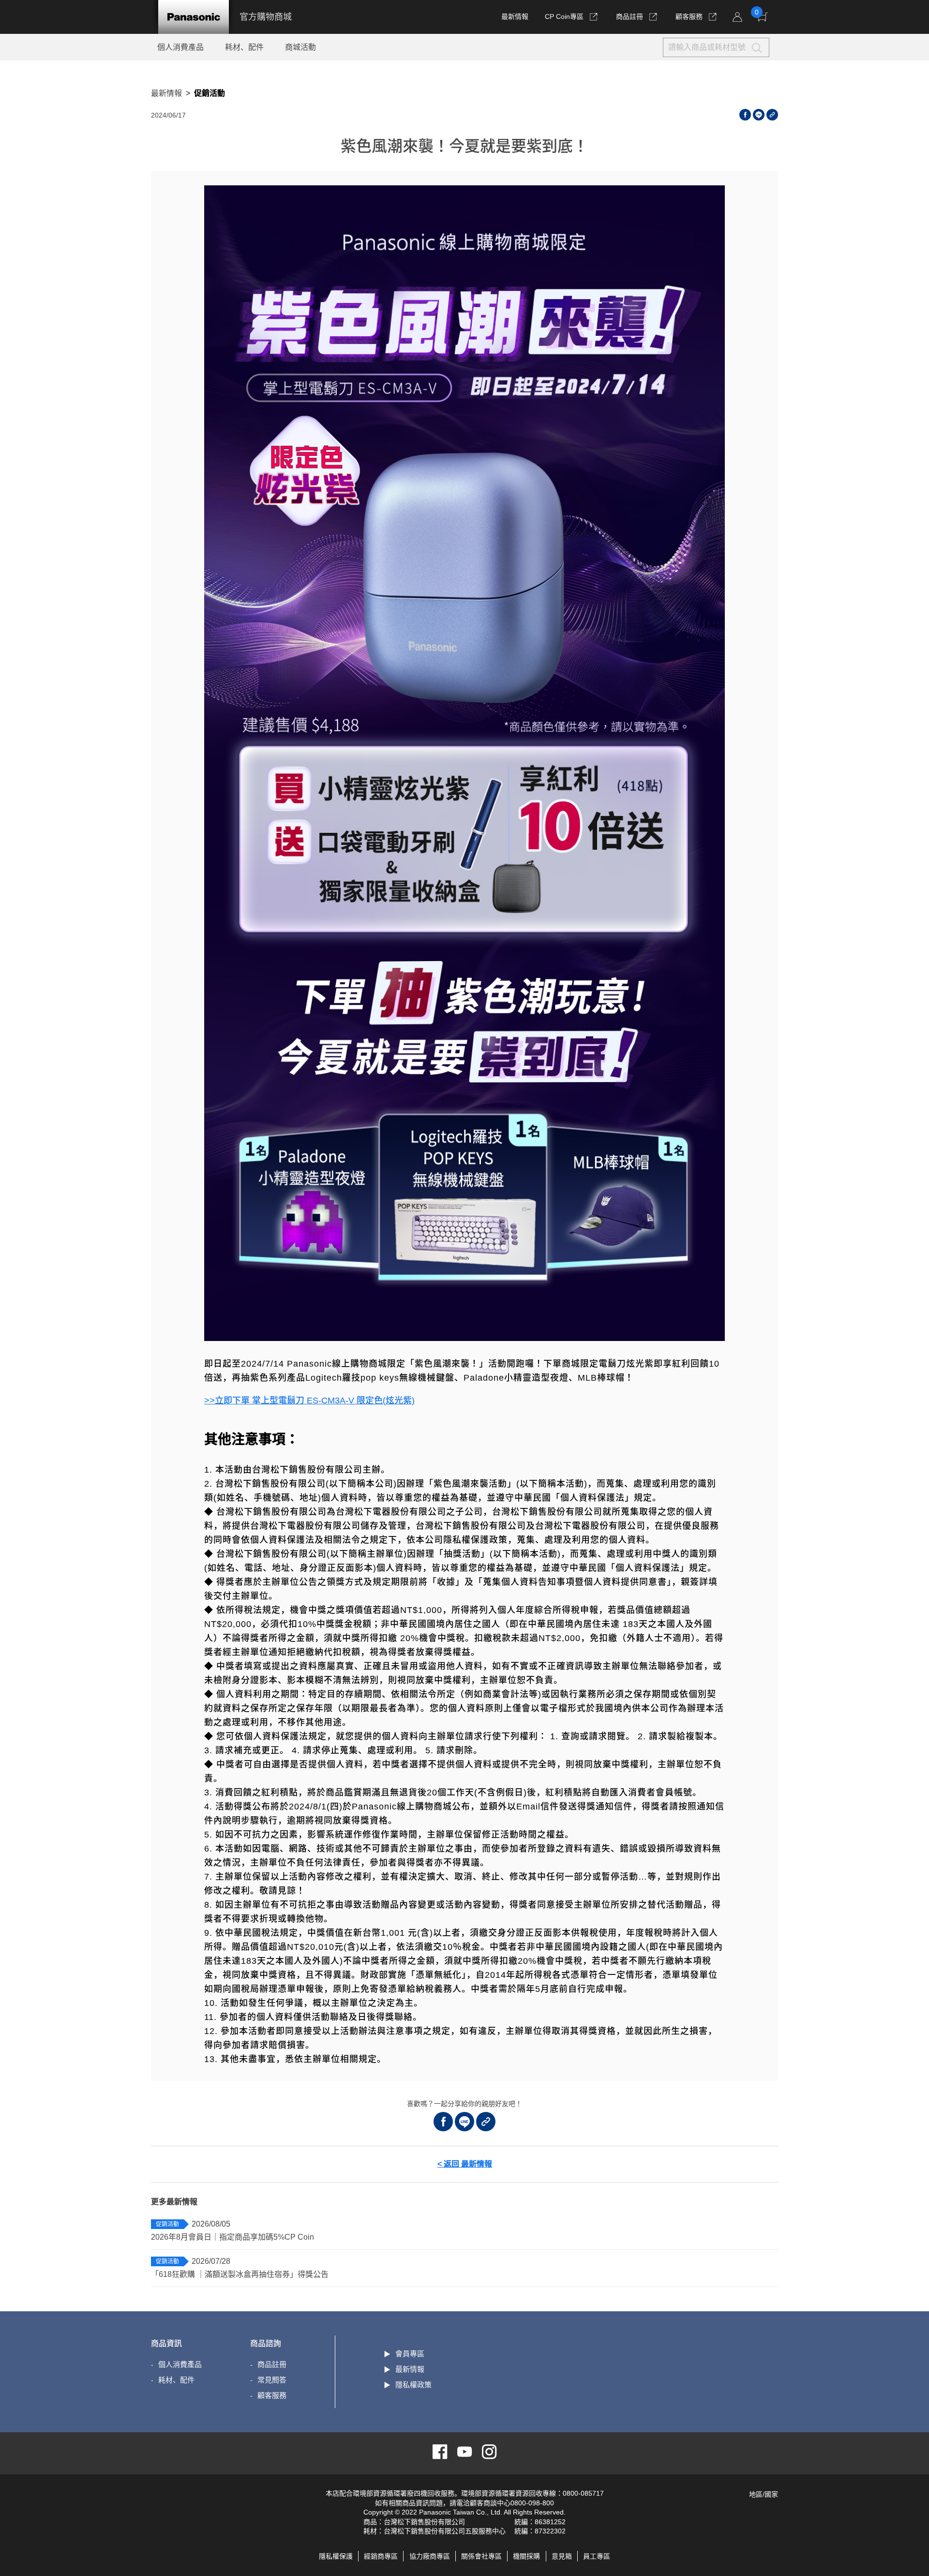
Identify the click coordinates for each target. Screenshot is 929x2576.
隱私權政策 (413, 2385)
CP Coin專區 (564, 16)
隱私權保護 (336, 2556)
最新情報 (515, 16)
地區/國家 (764, 2494)
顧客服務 (690, 16)
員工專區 (597, 2556)
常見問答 (272, 2380)
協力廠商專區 (430, 2556)
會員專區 (410, 2354)
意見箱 (562, 2556)
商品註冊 (630, 16)
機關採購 (526, 2556)
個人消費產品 (180, 47)
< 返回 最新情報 (465, 2164)
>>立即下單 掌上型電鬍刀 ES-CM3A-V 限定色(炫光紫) (309, 1401)
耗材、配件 (244, 47)
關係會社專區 (481, 2556)
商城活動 (300, 47)
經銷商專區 (381, 2556)
